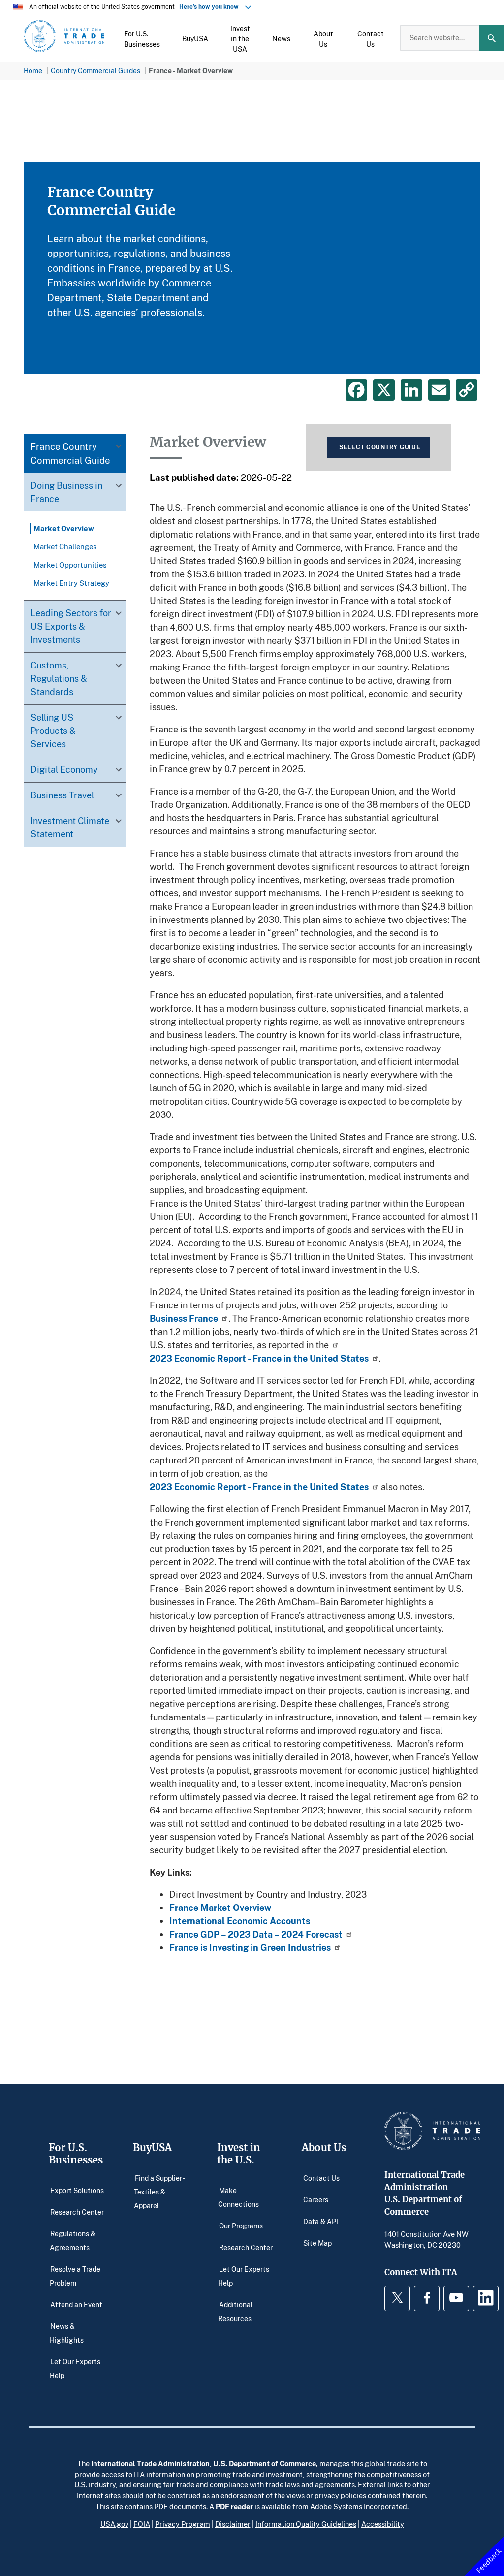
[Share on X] (384, 390)
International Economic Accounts (240, 1921)
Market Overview (64, 528)
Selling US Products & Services (53, 731)
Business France (184, 1318)
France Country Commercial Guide (70, 453)
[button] (142, 38)
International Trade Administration (150, 2463)
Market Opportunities (70, 565)
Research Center (77, 2211)
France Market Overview (220, 1908)
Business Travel (62, 795)
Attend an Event (76, 2304)
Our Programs (241, 2225)
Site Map (317, 2242)
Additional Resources (235, 2311)
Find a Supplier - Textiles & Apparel (159, 2191)
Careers (316, 2199)
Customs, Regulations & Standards (59, 678)
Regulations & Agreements (73, 2240)
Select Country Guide (380, 447)
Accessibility (383, 2524)
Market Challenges (65, 546)
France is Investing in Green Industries (250, 1947)
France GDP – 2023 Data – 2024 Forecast (256, 1934)
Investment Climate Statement (70, 827)
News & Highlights (67, 2333)
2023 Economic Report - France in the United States (259, 1358)
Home (33, 71)
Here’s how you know (211, 7)
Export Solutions (77, 2190)
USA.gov (114, 2524)
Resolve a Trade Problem (75, 2275)
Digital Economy (64, 769)
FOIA (142, 2524)
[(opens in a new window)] (334, 1345)
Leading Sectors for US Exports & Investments (71, 626)
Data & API (321, 2221)
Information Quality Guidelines (306, 2524)
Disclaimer (233, 2524)
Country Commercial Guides (95, 71)
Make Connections (238, 2197)
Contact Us (321, 2178)
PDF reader (234, 2506)
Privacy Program (183, 2524)
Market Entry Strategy (71, 583)
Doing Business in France (66, 492)
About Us (324, 2147)
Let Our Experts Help (75, 2368)
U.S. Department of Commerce (265, 2463)
